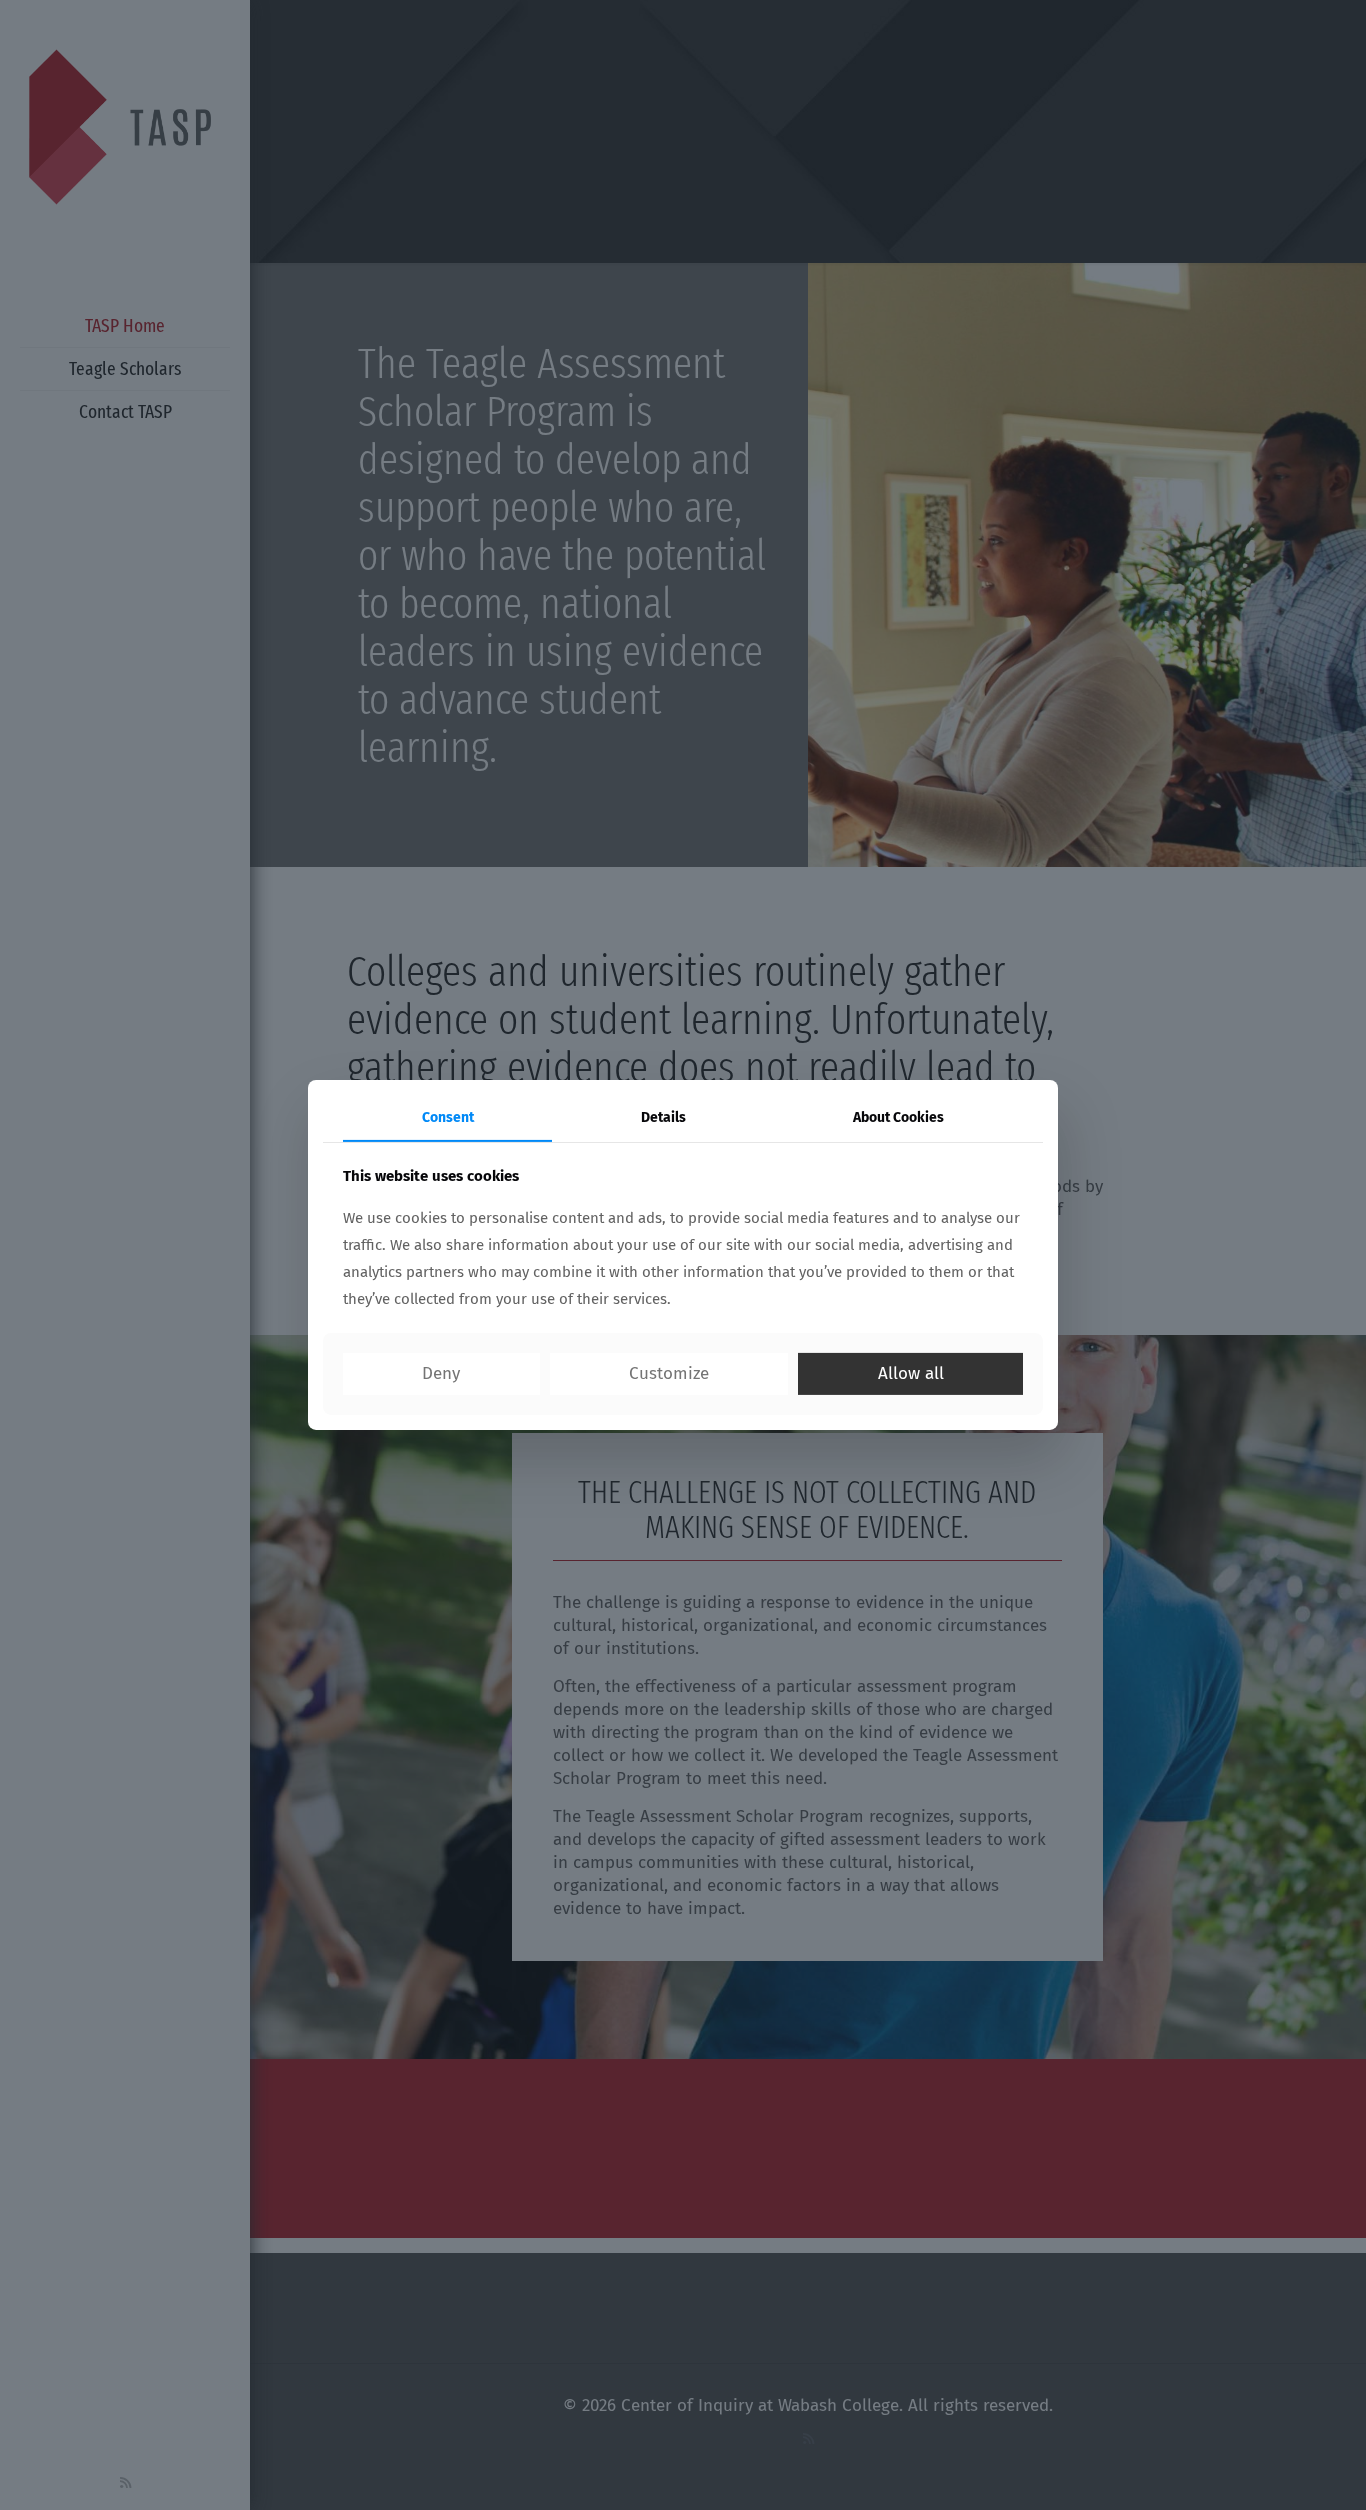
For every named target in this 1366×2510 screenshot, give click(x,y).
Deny (441, 1373)
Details (663, 1117)
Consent (448, 1117)
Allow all (911, 1373)
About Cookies (898, 1117)
